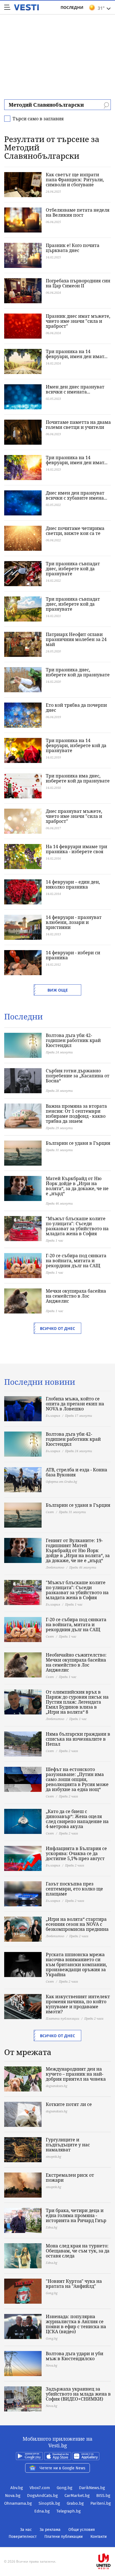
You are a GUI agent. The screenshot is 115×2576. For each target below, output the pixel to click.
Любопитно (55, 1567)
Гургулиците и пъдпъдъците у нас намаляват (68, 2145)
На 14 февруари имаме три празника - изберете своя (76, 849)
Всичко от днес (57, 1328)
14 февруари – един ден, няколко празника (73, 884)
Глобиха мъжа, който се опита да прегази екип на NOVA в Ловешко (75, 1404)
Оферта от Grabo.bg (61, 1482)
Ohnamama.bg (18, 2503)
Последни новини (40, 1382)
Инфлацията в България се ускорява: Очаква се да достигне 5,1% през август (76, 1853)
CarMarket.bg (77, 2496)
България (53, 1416)
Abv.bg (17, 2488)
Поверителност (23, 2537)
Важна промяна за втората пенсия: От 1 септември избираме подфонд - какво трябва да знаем (76, 1114)
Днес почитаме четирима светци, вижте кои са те (75, 531)
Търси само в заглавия (38, 119)
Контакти (99, 2537)
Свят (50, 1512)
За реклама (50, 2530)
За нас (26, 2530)
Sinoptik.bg (49, 2503)
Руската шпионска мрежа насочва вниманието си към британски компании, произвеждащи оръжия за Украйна (76, 1965)
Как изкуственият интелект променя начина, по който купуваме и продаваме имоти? (78, 2004)
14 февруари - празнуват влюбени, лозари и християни (74, 922)
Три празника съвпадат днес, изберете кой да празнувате (73, 569)
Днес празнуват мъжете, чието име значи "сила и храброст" (74, 816)
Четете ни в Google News (63, 2468)
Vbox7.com (40, 2488)
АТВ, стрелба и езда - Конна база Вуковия (76, 1472)
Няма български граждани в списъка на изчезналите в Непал (78, 1739)
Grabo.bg (75, 2503)
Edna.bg (42, 2511)
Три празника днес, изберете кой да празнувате (78, 672)
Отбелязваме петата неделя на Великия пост (78, 212)
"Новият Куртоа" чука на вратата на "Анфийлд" (74, 2284)
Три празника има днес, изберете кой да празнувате (78, 778)
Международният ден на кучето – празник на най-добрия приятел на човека (76, 2074)
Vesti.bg (26, 7)
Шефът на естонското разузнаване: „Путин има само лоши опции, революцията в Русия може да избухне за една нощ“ (77, 1779)
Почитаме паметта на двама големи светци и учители (78, 425)
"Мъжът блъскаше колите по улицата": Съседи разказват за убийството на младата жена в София (77, 1226)
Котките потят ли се (69, 2104)
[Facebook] (57, 2544)
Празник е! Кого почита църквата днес (73, 248)
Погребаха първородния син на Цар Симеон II (78, 283)
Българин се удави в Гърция (78, 1143)
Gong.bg (64, 2488)
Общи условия (82, 2530)
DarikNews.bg (92, 2488)
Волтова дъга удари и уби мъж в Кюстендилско (75, 2356)
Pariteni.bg (101, 2503)
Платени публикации (63, 2018)
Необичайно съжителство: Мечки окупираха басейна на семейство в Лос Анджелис (76, 1662)
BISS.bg (103, 2496)
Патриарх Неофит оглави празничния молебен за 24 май (76, 639)
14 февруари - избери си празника (73, 955)
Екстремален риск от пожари (70, 2178)
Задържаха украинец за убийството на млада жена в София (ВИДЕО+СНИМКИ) (78, 2394)
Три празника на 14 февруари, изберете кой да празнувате (76, 745)
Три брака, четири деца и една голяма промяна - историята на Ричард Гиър (76, 2215)
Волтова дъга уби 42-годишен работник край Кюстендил (73, 1040)
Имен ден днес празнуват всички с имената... (75, 389)
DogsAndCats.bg (42, 2496)
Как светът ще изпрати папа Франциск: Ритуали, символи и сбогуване (75, 180)
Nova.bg (13, 2496)
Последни (72, 7)
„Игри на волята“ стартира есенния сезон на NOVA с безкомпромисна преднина (77, 1924)
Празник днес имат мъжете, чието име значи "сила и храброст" (78, 321)
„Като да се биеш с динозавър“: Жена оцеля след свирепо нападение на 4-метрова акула (77, 1819)
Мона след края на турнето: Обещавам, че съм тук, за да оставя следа (78, 2251)
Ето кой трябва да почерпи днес (76, 708)
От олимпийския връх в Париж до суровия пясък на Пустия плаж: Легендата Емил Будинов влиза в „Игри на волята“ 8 (77, 1702)
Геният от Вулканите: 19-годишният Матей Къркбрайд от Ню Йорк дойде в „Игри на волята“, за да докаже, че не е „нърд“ (78, 1550)
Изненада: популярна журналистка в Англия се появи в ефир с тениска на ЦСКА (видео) (76, 2324)
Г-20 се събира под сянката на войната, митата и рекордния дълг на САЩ (76, 1261)
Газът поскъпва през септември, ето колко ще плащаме (74, 1889)
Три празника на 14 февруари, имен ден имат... (77, 354)
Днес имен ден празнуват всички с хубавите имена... (76, 495)
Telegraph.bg (69, 2511)
